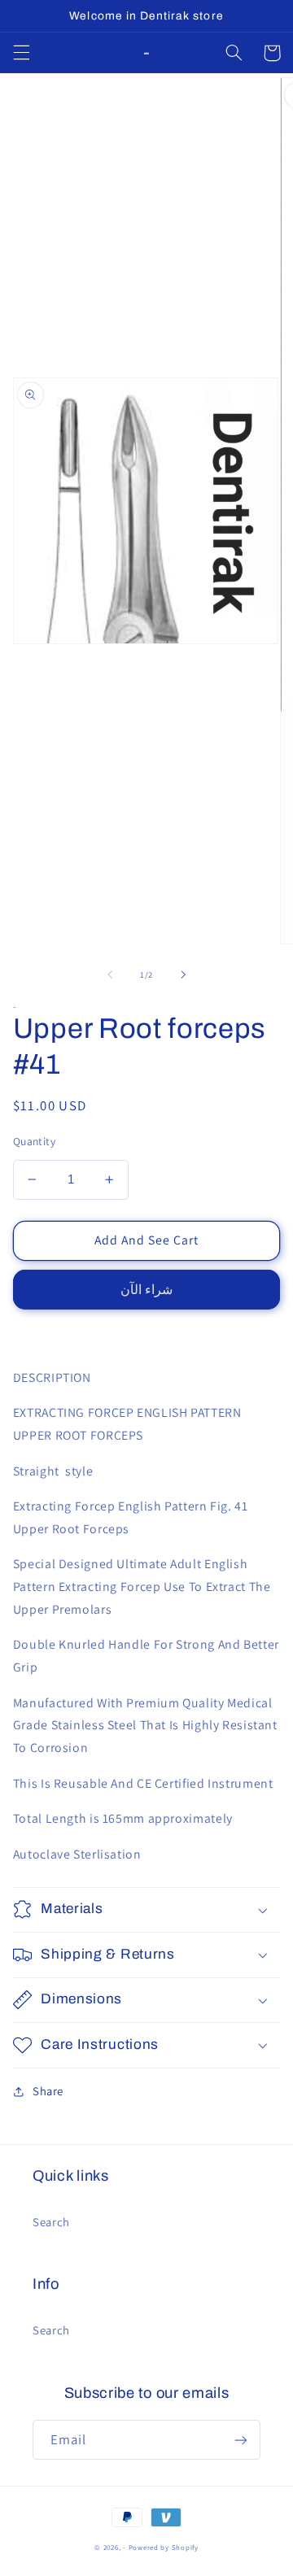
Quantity (34, 1141)
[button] (21, 53)
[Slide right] (183, 974)
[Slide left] (110, 974)
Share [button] (48, 2091)
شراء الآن (146, 1290)
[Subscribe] (241, 2440)
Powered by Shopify (164, 2548)
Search (51, 2222)
